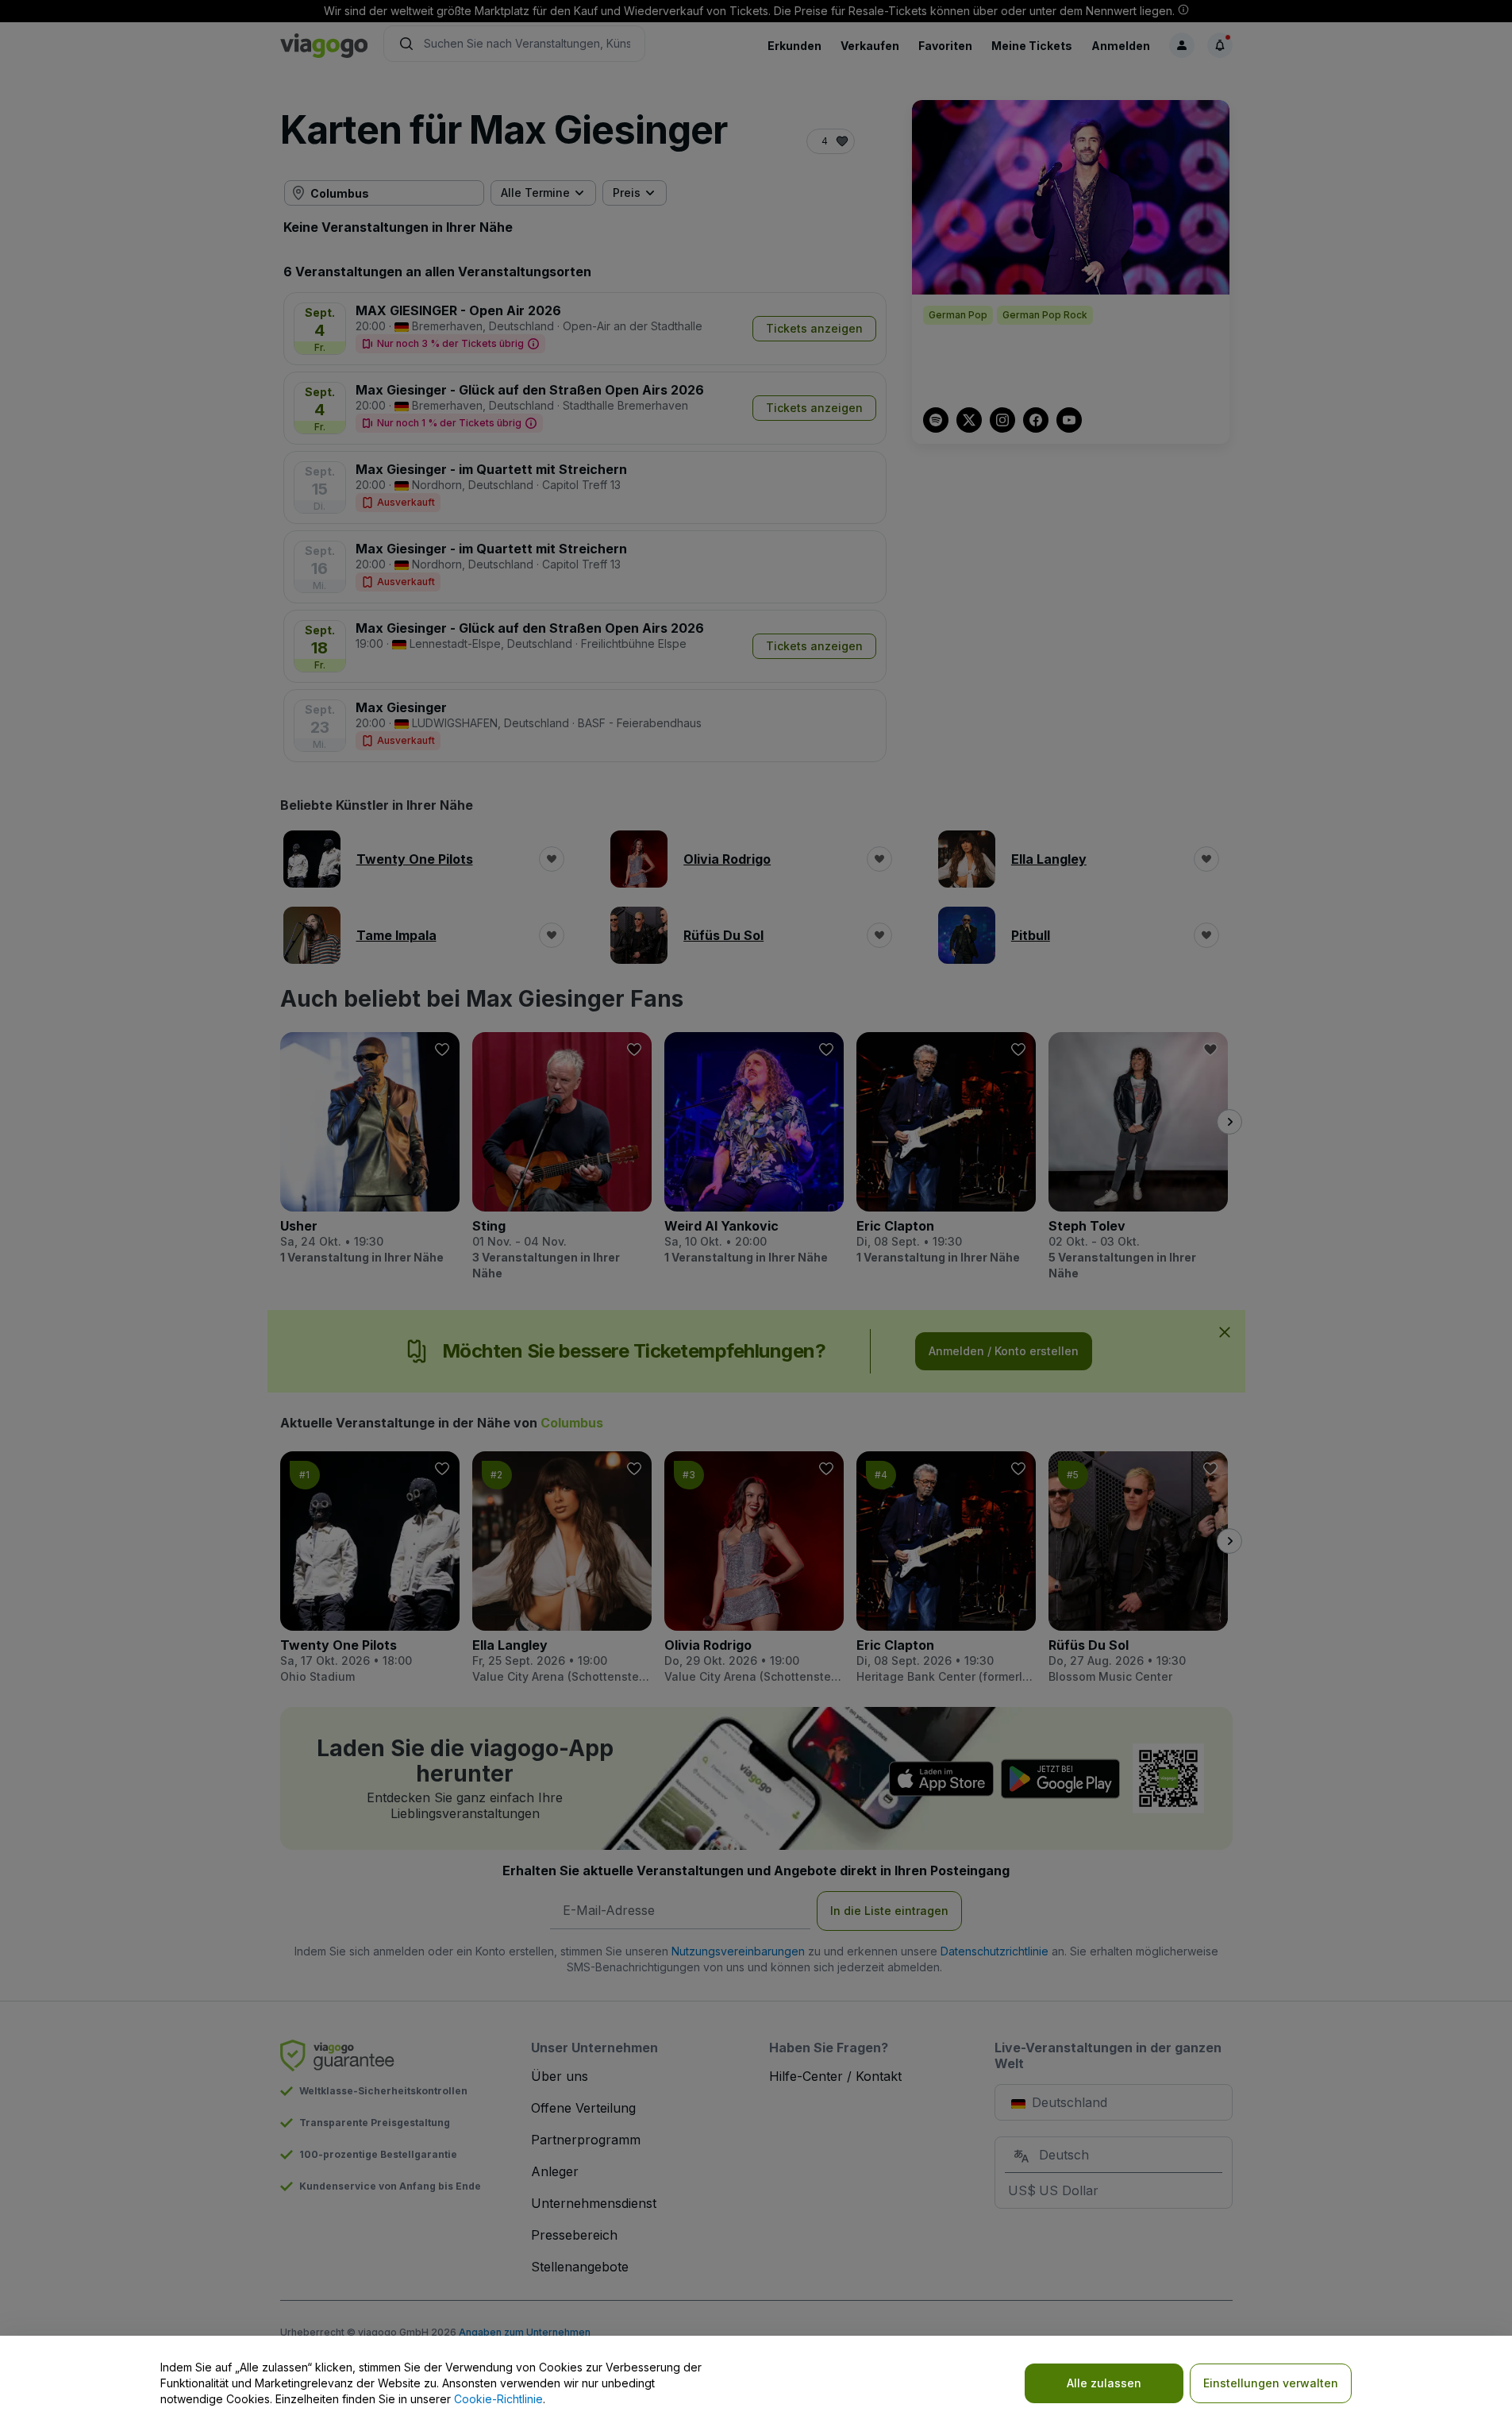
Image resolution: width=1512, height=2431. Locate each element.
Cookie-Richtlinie (498, 2399)
